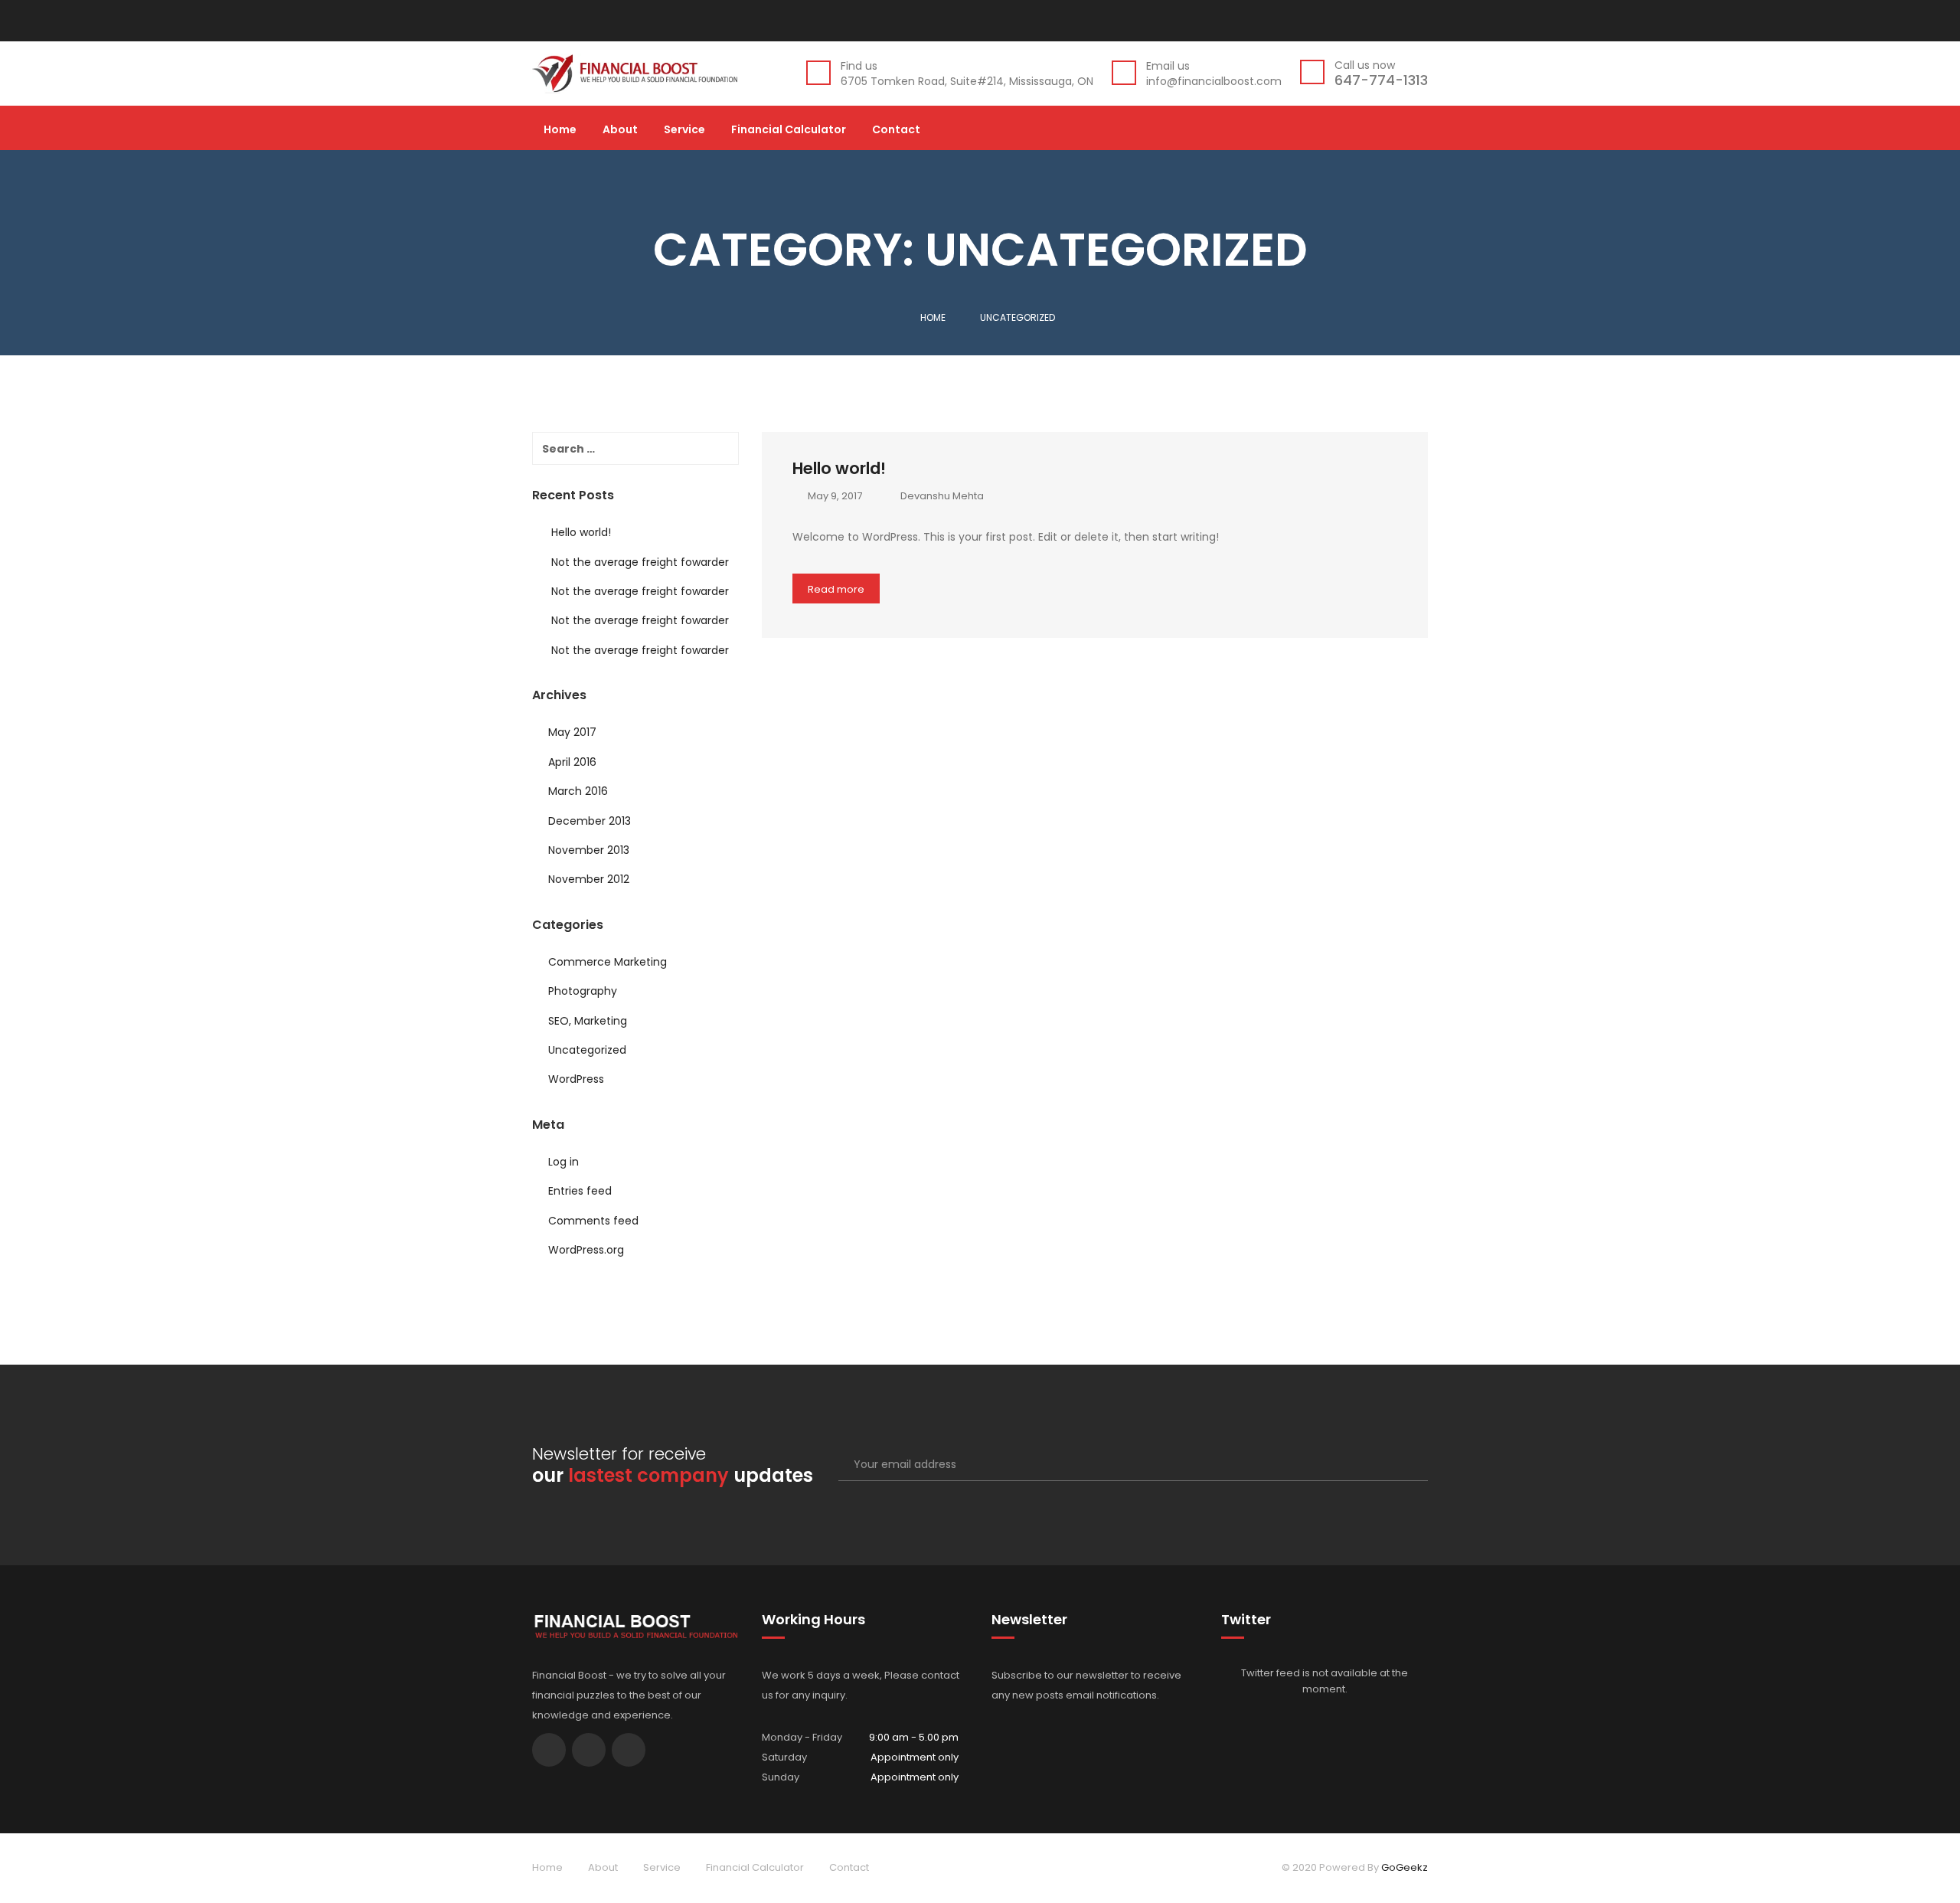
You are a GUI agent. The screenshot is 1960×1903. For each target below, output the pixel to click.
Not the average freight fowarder (640, 562)
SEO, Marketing (588, 1021)
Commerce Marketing (608, 962)
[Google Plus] (1414, 21)
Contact (896, 131)
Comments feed (593, 1221)
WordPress (576, 1079)
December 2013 (590, 821)
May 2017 (572, 732)
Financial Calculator (789, 131)
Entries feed (580, 1191)
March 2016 (578, 791)
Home (560, 131)
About (620, 131)
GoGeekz (1405, 1867)
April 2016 (572, 762)
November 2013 (589, 850)
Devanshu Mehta (942, 496)
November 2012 (589, 879)
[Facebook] (1367, 21)
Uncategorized (587, 1050)
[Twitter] (1388, 21)
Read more (836, 589)
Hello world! (839, 468)
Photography (583, 991)
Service (684, 131)
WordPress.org (586, 1250)
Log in (563, 1162)
